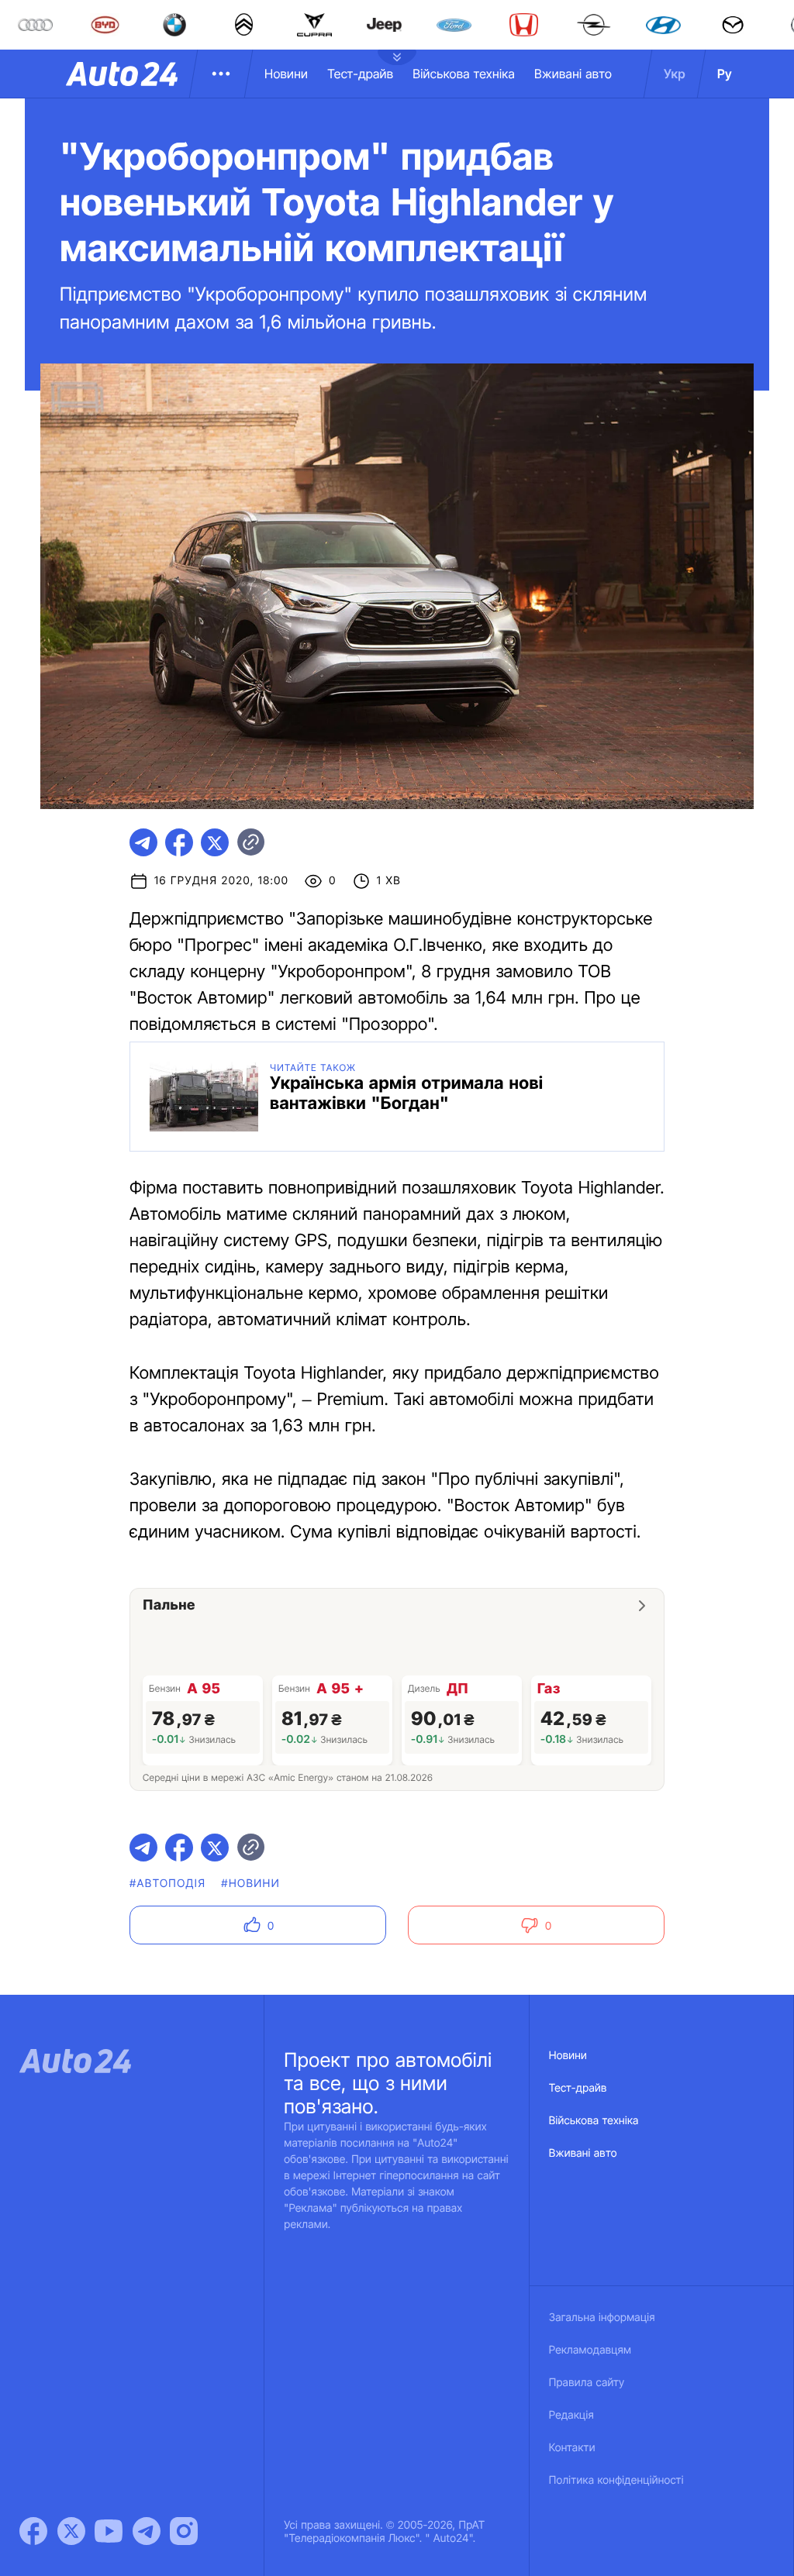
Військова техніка (464, 74)
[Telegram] (147, 2531)
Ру (725, 74)
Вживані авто (573, 74)
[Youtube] (109, 2531)
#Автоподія (167, 1884)
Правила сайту (587, 2383)
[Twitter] (71, 2531)
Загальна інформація (602, 2318)
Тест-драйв (360, 74)
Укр (675, 74)
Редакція (571, 2415)
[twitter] (215, 842)
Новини (286, 74)
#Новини (250, 1884)
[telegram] (143, 842)
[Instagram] (184, 2531)
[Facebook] (33, 2531)
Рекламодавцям (590, 2350)
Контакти (572, 2448)
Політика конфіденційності (616, 2480)
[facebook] (179, 842)
